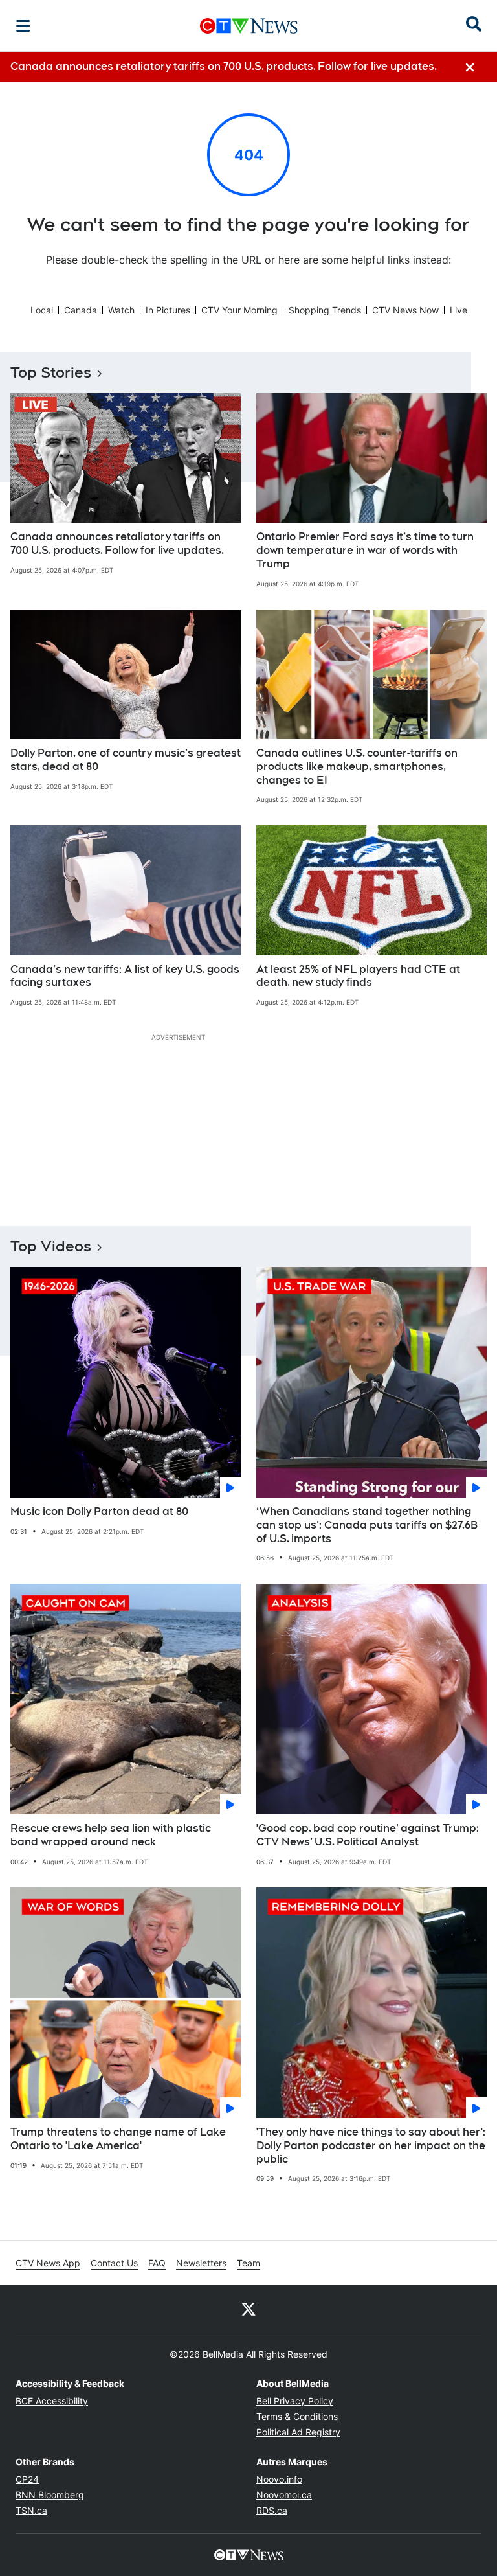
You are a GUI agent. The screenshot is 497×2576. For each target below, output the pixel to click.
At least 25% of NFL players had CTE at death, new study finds (358, 976)
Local (42, 310)
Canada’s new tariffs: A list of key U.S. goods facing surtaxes (125, 976)
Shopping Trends (325, 310)
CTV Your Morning (239, 310)
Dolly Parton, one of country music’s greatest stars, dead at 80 (126, 760)
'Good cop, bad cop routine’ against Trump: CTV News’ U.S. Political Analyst (368, 1835)
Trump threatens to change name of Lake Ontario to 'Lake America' (118, 2139)
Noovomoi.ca (284, 2495)
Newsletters (201, 2263)
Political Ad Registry (298, 2432)
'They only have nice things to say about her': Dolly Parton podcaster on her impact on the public (371, 2146)
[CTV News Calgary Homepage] (249, 26)
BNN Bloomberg (50, 2495)
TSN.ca (31, 2510)
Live (458, 310)
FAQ (157, 2263)
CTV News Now (405, 310)
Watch (121, 310)
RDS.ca (272, 2510)
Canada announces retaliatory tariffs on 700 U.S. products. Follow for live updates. (117, 543)
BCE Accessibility (52, 2401)
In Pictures (168, 310)
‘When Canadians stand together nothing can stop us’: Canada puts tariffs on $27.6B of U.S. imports (367, 1525)
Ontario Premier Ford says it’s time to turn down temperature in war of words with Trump (365, 550)
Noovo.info (279, 2479)
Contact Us (114, 2263)
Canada (81, 310)
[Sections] (23, 26)
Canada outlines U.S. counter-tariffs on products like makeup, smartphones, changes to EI (357, 767)
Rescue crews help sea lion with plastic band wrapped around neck (111, 1835)
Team (248, 2263)
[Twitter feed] (248, 2308)
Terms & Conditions (297, 2416)
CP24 (27, 2479)
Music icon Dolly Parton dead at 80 (99, 1511)
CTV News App (48, 2263)
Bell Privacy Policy (295, 2401)
